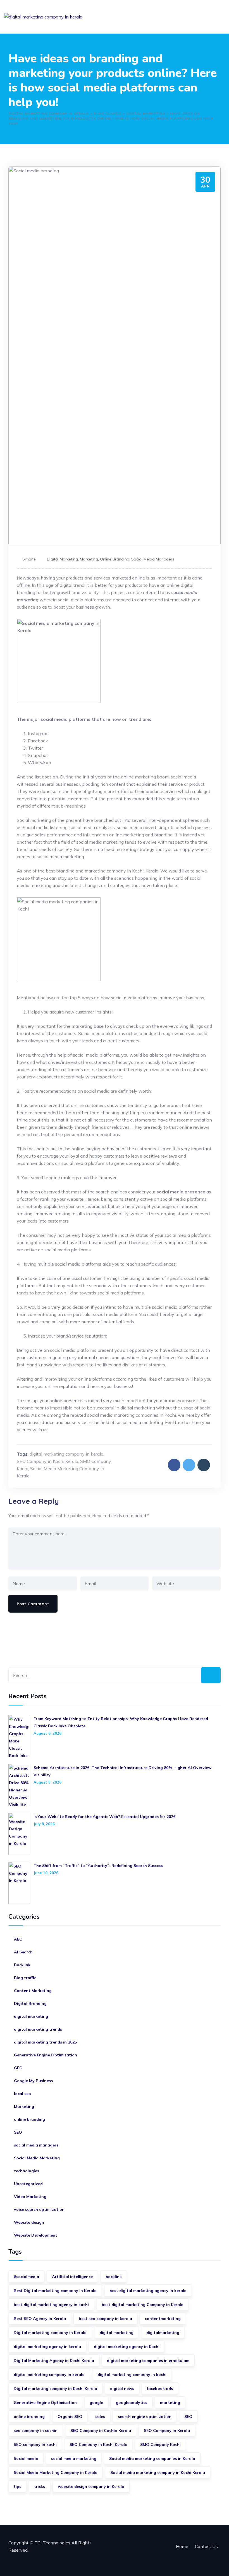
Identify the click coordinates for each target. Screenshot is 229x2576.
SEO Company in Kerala (167, 2430)
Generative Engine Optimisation (46, 2055)
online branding (115, 559)
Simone (29, 559)
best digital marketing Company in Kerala (143, 2305)
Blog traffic (25, 1978)
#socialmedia (26, 2277)
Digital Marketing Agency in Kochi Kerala (54, 2361)
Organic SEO (70, 2417)
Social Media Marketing (37, 2158)
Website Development (36, 2235)
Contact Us (206, 2546)
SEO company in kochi (35, 2444)
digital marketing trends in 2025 (45, 2042)
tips (17, 2486)
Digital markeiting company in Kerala (50, 2333)
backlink (114, 2277)
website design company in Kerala (91, 2486)
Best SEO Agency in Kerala (40, 2319)
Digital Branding (30, 2003)
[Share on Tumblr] (204, 1465)
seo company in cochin (36, 2430)
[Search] (211, 1675)
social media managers (153, 559)
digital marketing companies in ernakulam (148, 2361)
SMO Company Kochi (160, 2444)
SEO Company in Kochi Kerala (47, 1461)
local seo (22, 2094)
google (96, 2403)
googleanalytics (132, 2403)
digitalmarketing (163, 2333)
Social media (26, 2458)
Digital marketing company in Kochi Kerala (55, 2389)
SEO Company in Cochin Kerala (101, 2430)
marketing (170, 2403)
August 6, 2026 (47, 1733)
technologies (27, 2171)
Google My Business (33, 2081)
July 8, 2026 (44, 1824)
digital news (122, 2389)
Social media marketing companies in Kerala (152, 2458)
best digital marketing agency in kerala (148, 2291)
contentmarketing (163, 2319)
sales (100, 2417)
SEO (18, 2132)
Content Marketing (33, 1991)
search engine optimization (145, 2417)
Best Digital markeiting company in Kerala (55, 2291)
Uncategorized (28, 2184)
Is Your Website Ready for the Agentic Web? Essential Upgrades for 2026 (104, 1817)
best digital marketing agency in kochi (51, 2305)
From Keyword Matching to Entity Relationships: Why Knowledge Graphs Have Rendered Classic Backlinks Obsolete (121, 1722)
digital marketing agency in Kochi (127, 2347)
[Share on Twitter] (189, 1465)
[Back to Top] (217, 2564)
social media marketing (74, 2458)
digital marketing (62, 559)
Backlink (22, 1965)
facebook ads (160, 2389)
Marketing (89, 559)
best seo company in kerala (105, 2319)
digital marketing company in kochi (132, 2375)
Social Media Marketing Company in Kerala (56, 2472)
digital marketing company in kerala (66, 1454)
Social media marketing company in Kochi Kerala (158, 2472)
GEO (18, 2068)
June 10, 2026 (46, 1873)
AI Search (23, 1952)
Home (182, 2546)
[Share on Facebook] (174, 1465)
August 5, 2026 (47, 1782)
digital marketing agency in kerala (47, 2347)
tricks (40, 2486)
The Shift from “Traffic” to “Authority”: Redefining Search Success (98, 1866)
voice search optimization (39, 2209)
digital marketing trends (38, 2029)
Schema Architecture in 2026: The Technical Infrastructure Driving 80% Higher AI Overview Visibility (122, 1771)
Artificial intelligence (72, 2277)
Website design (29, 2222)
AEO (18, 1939)
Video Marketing (30, 2197)
